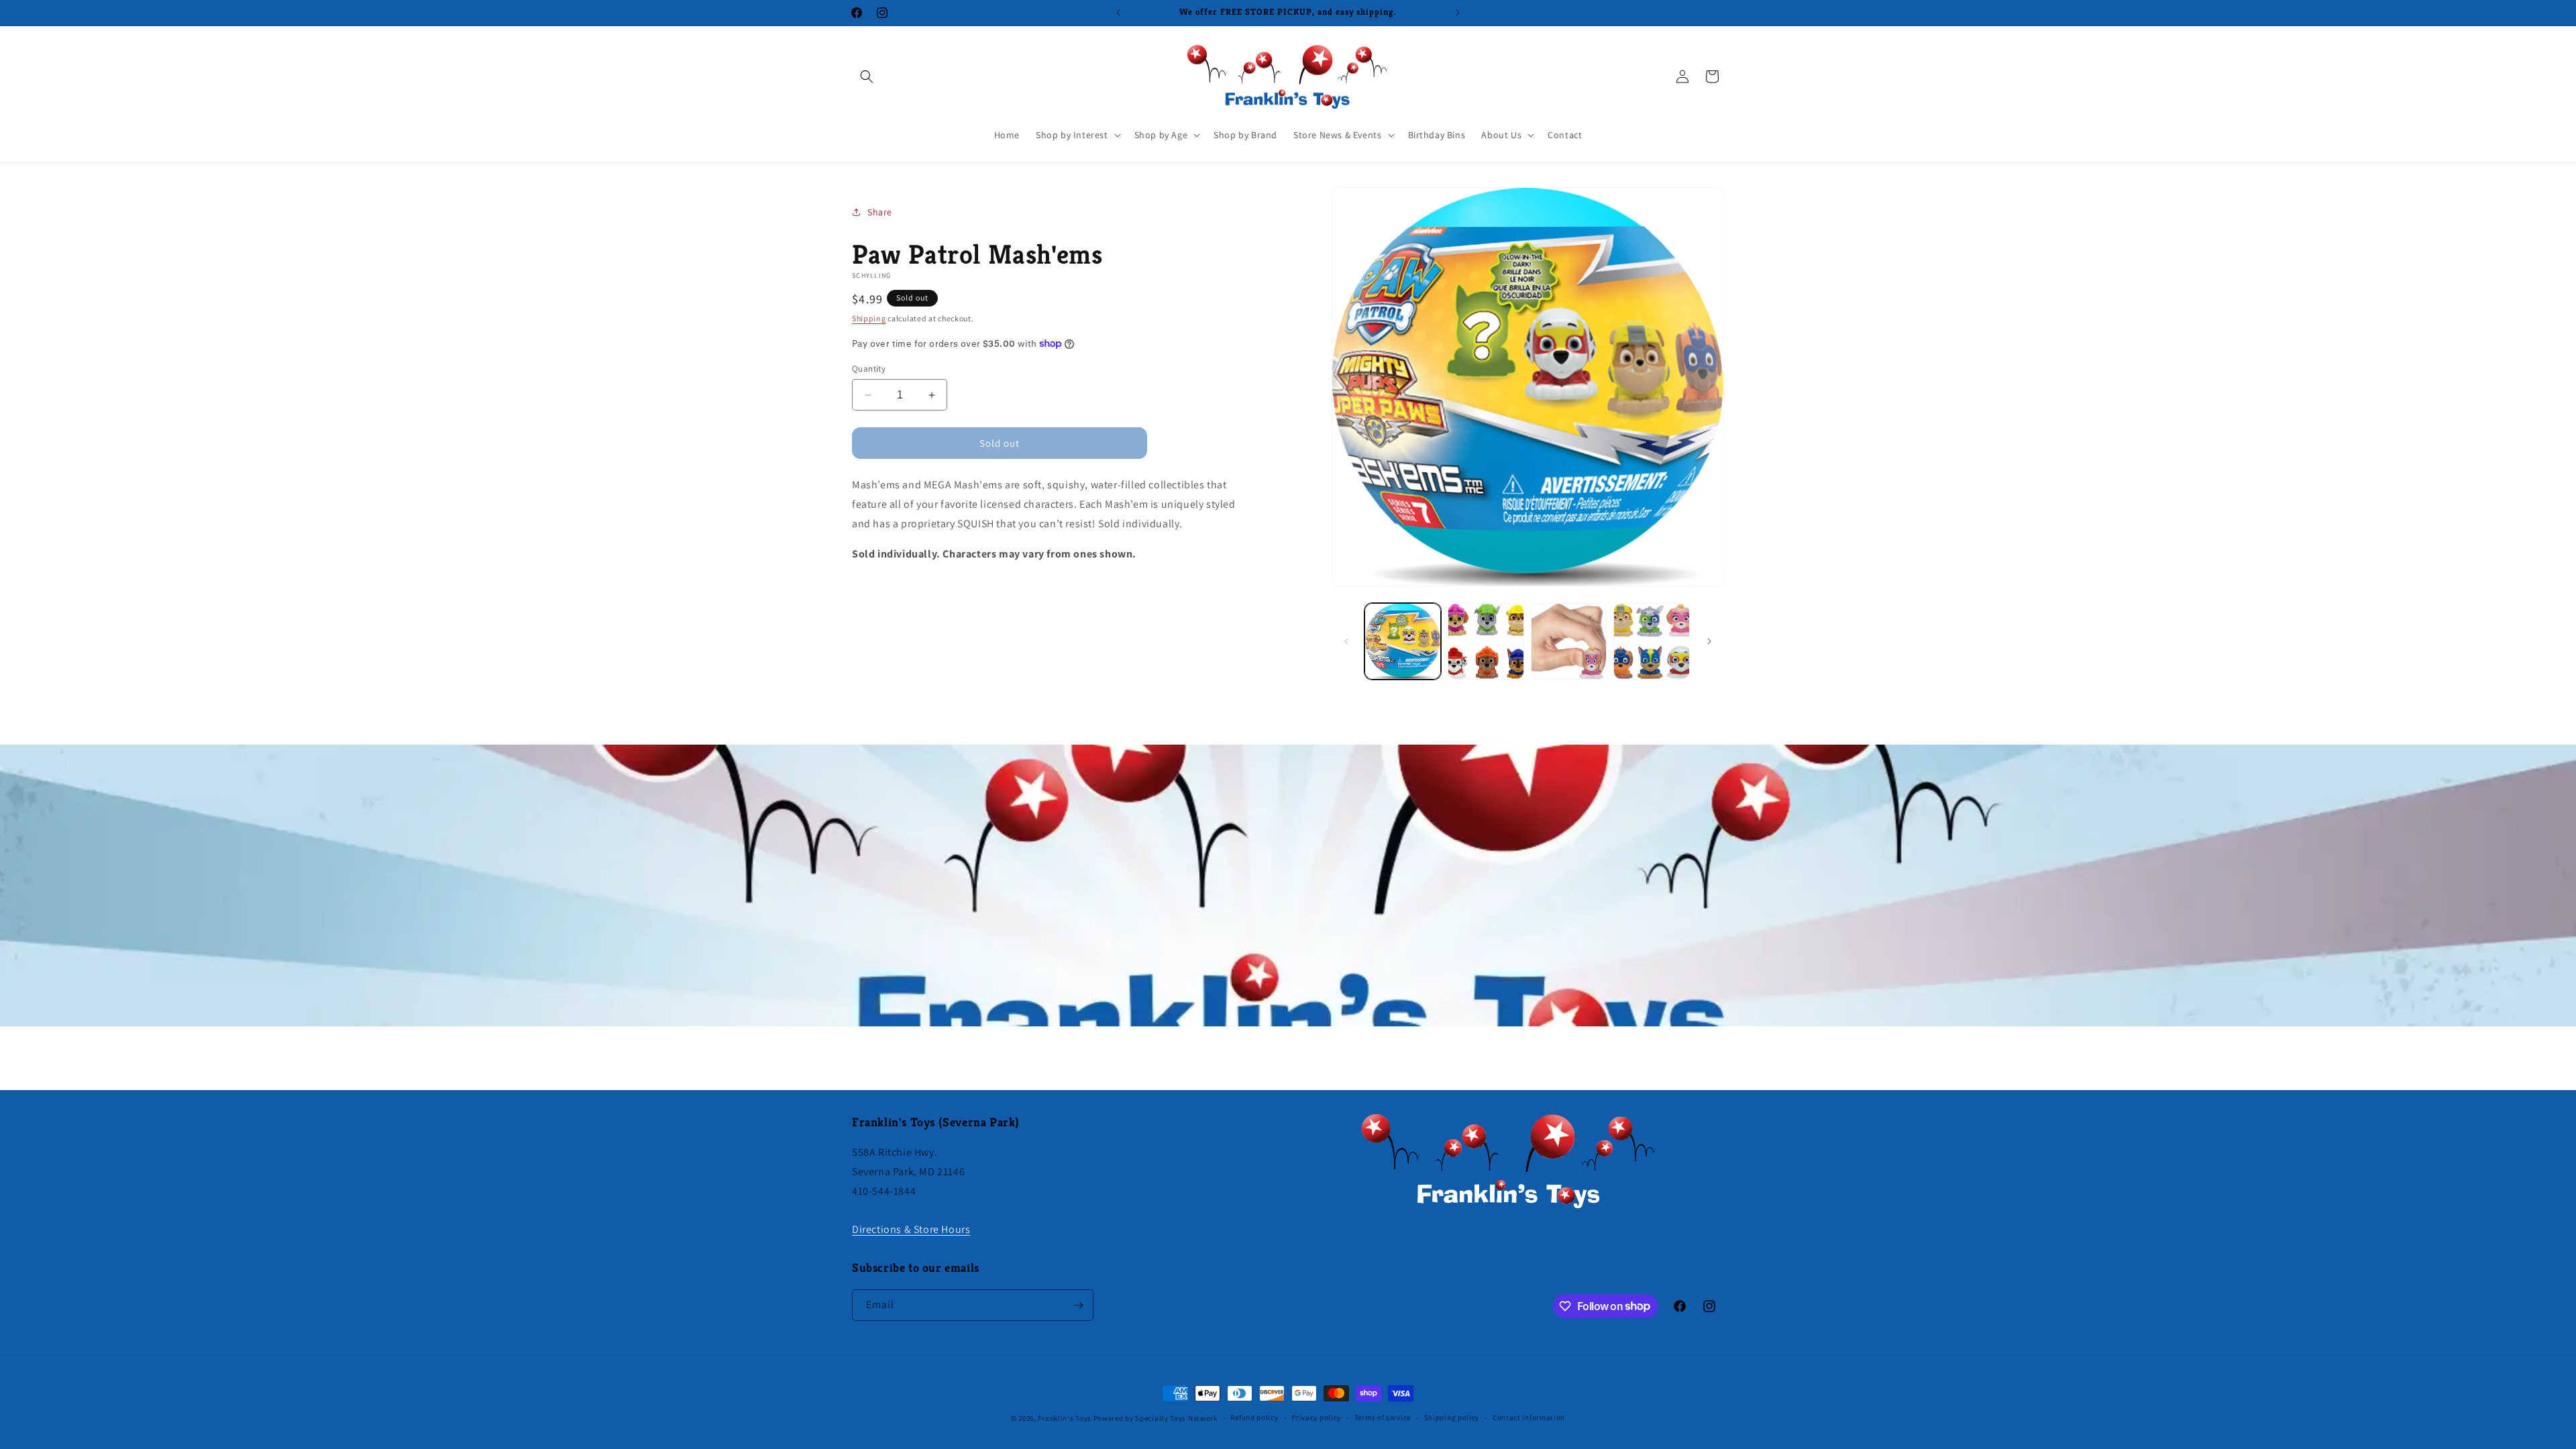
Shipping (869, 318)
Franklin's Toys (1065, 1418)
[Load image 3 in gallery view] (1569, 641)
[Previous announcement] (1118, 13)
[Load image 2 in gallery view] (1486, 641)
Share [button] (880, 212)
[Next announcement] (1458, 13)
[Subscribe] (1078, 1305)
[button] (867, 76)
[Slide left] (1346, 641)
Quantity (869, 369)
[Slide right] (1709, 641)
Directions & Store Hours (911, 1229)
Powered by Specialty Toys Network (1156, 1418)
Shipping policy (1452, 1417)
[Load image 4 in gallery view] (1652, 641)
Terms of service (1383, 1417)
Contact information (1529, 1417)
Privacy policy (1316, 1417)
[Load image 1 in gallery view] (1403, 641)
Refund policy (1254, 1417)
